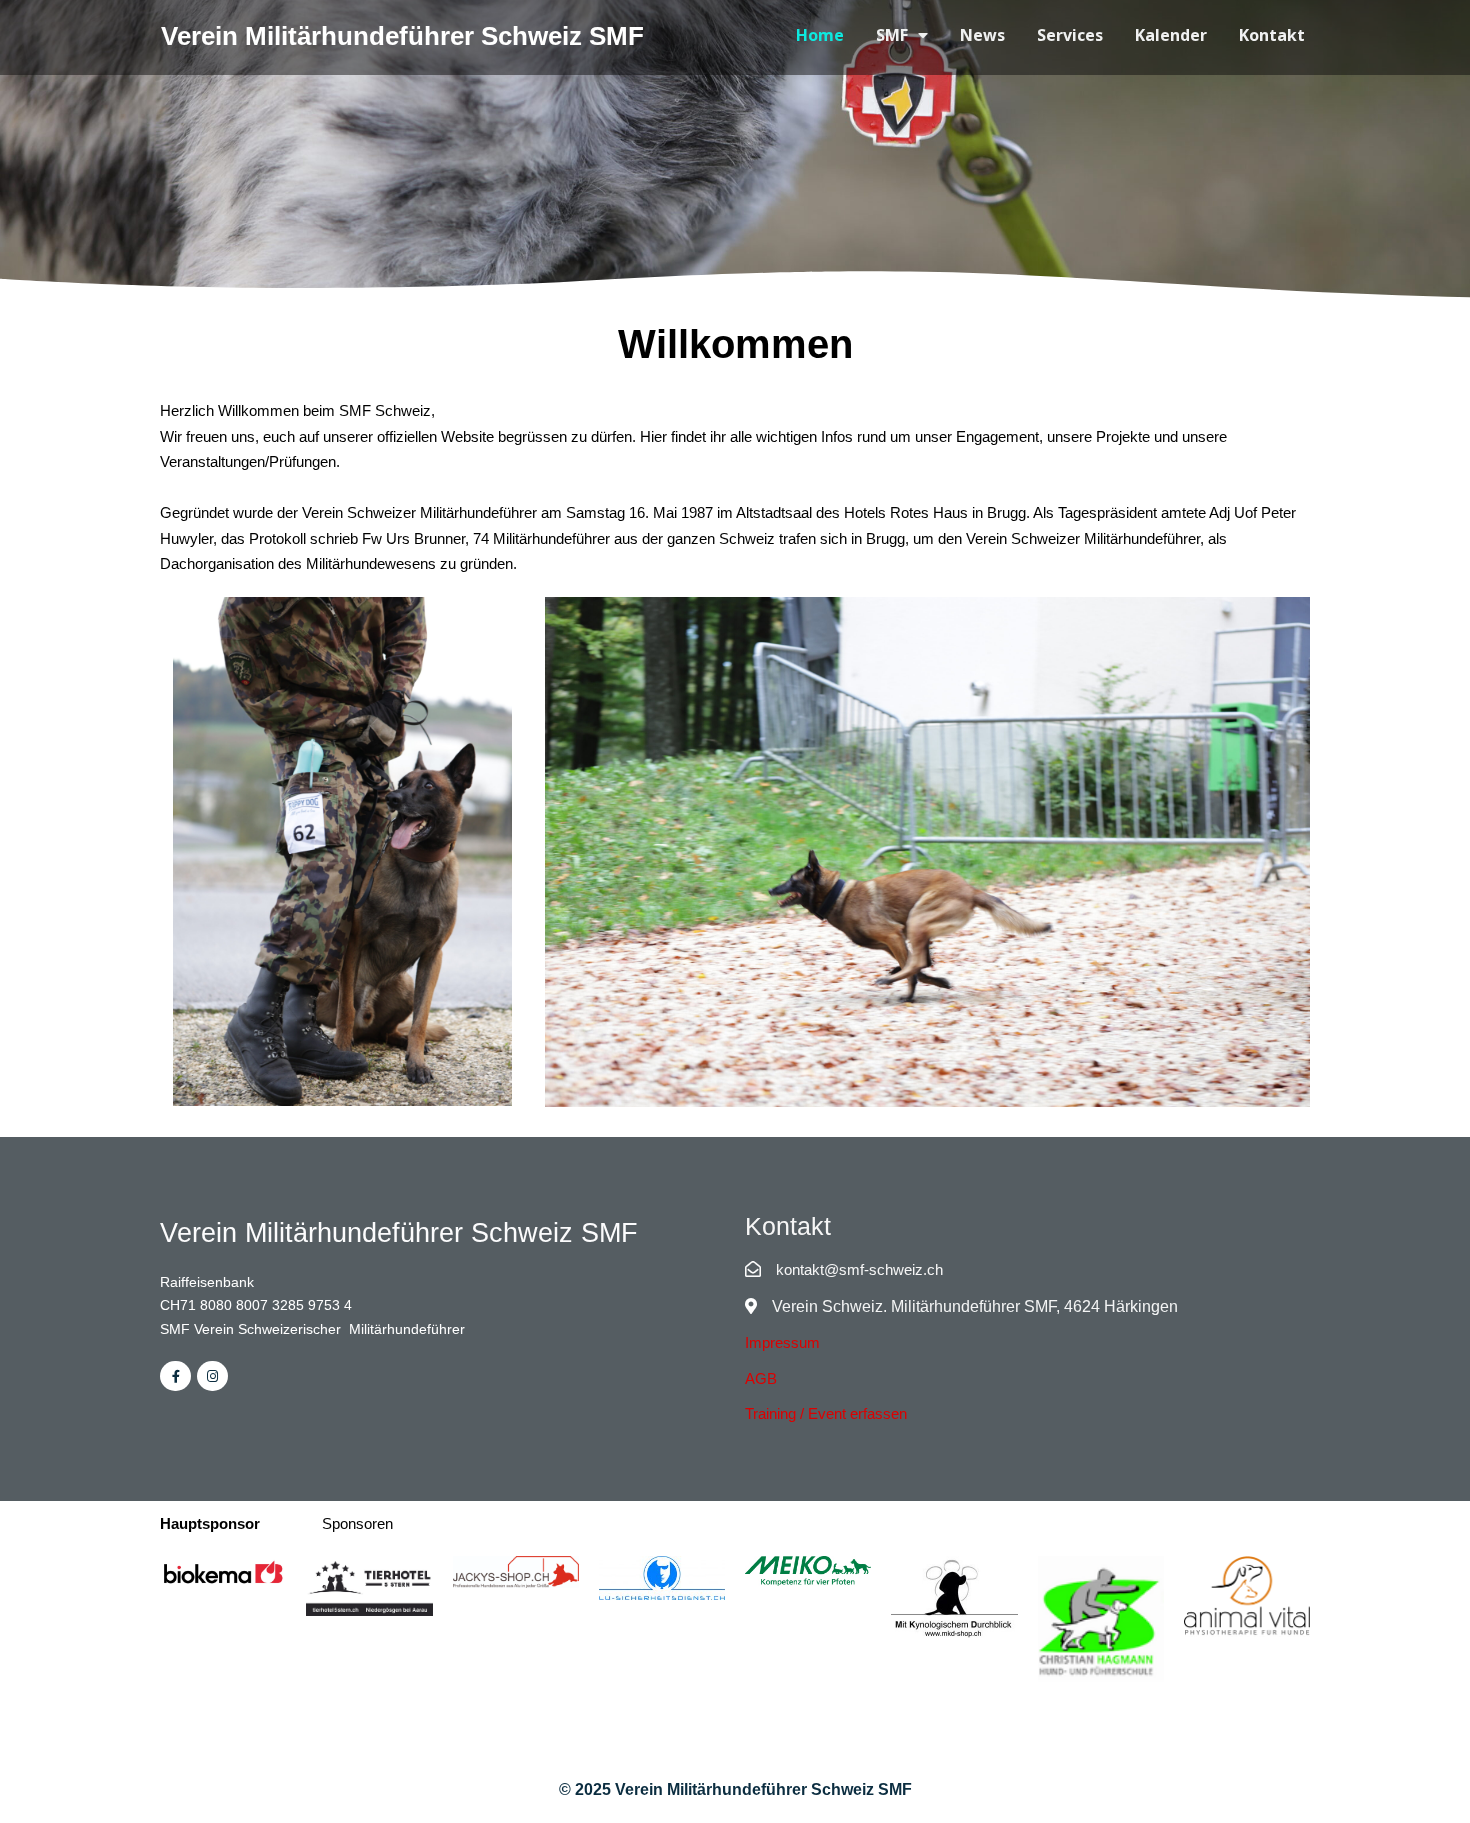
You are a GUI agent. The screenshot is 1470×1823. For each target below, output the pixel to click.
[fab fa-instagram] (212, 1376)
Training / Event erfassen (826, 1413)
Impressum (782, 1342)
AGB (761, 1378)
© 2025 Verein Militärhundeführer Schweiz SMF (735, 1789)
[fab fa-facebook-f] (175, 1376)
